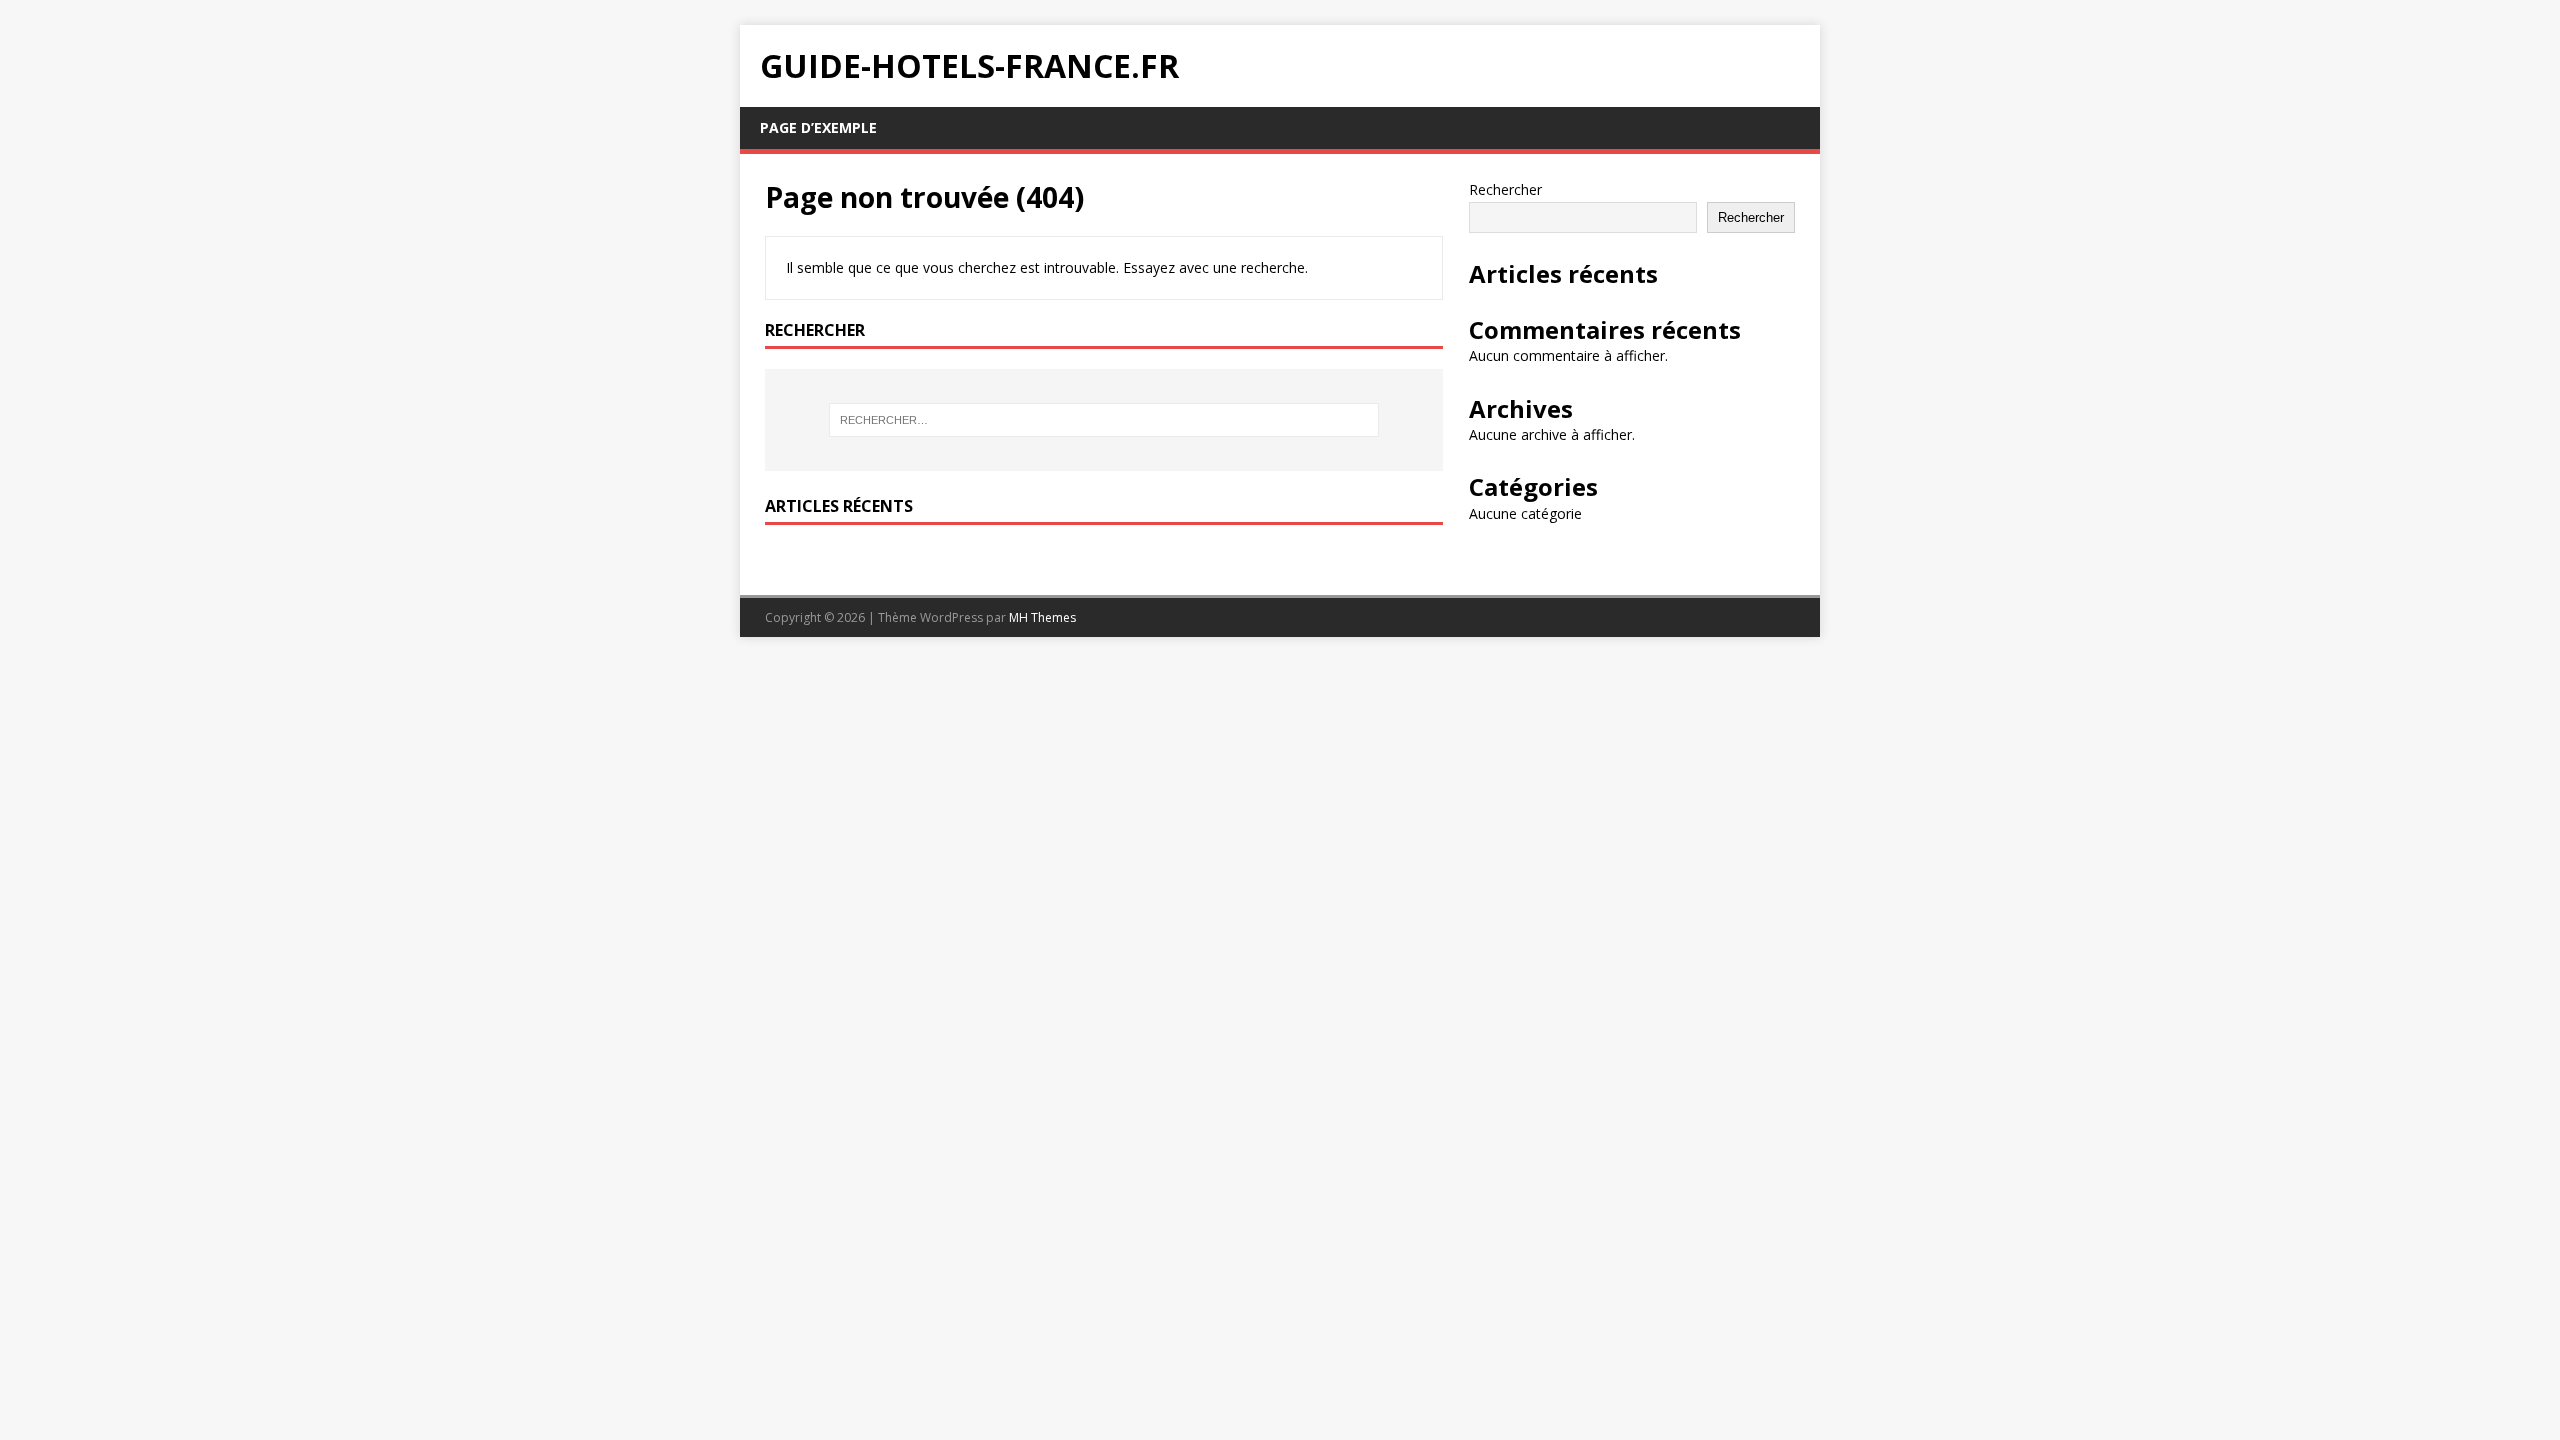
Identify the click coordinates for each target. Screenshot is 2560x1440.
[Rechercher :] (1104, 420)
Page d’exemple (818, 127)
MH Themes (1042, 617)
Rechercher (1505, 189)
